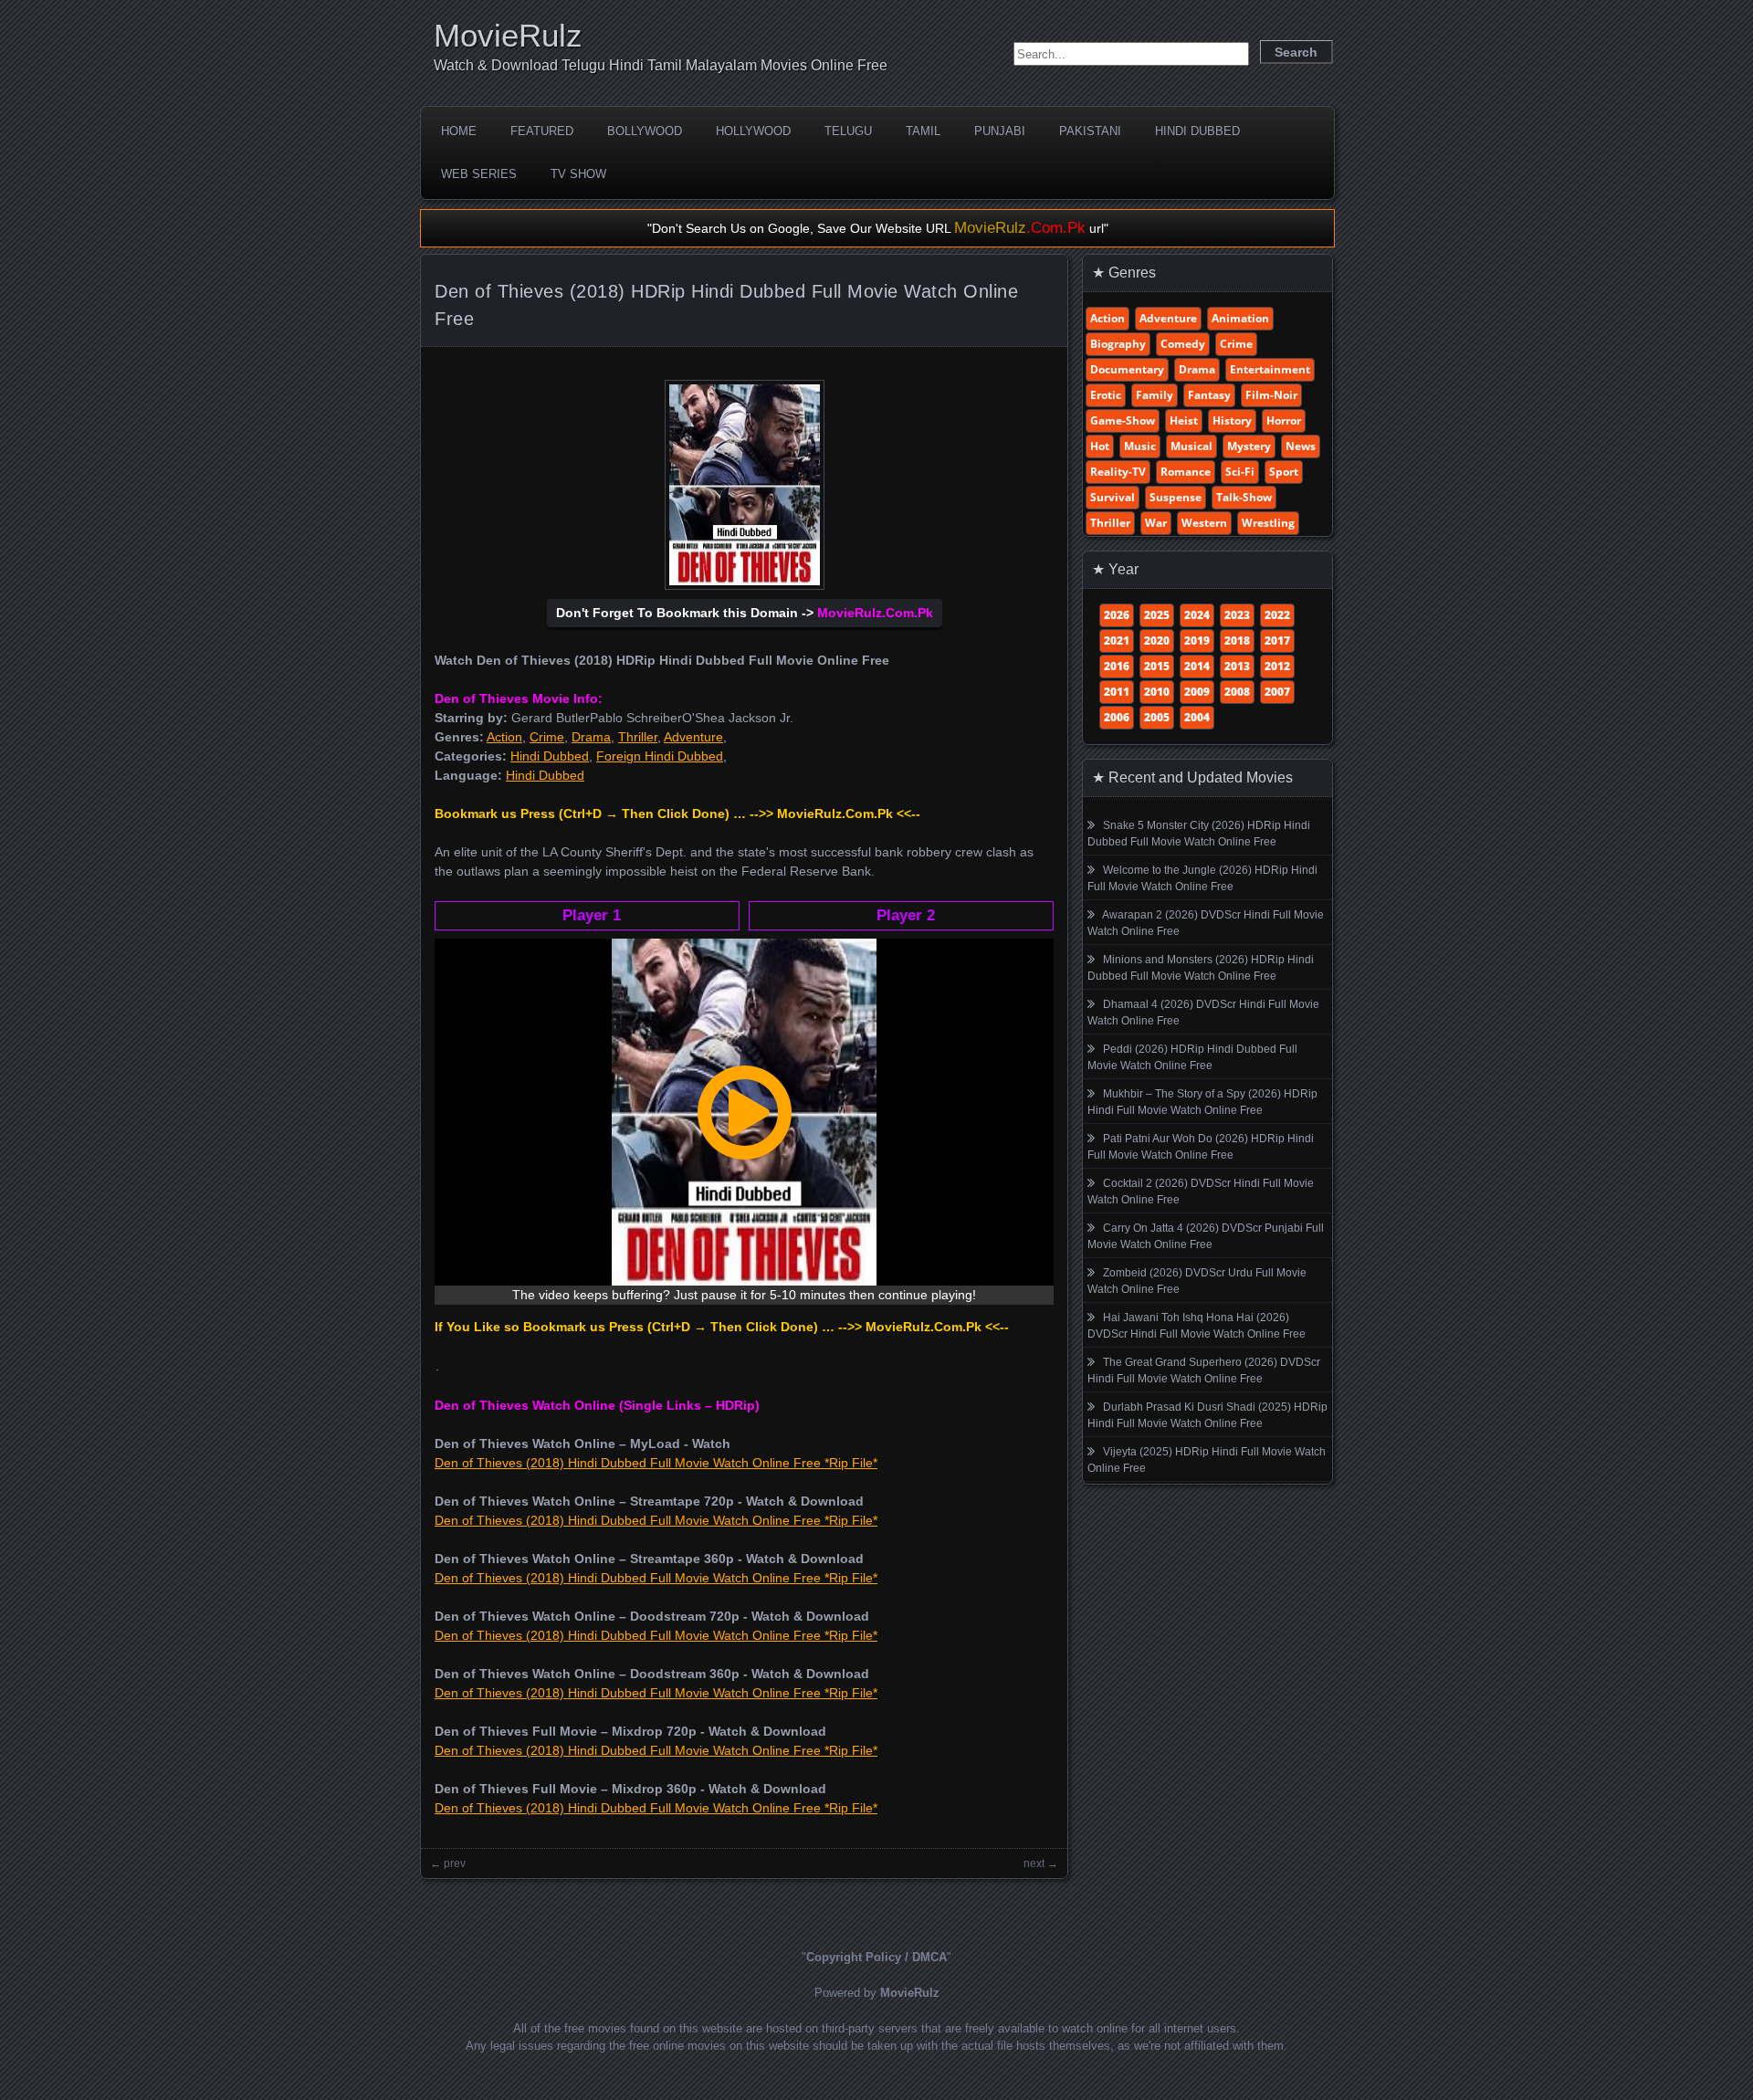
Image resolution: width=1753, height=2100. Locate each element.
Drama (591, 737)
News (1301, 446)
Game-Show (1123, 420)
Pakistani (1090, 131)
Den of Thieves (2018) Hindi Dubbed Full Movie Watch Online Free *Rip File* (656, 1463)
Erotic (1106, 395)
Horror (1284, 420)
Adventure (693, 737)
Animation (1240, 318)
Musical (1191, 446)
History (1232, 420)
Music (1140, 446)
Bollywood (645, 131)
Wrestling (1268, 523)
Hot (1100, 446)
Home (459, 131)
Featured (542, 131)
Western (1204, 523)
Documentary (1127, 369)
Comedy (1183, 344)
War (1156, 523)
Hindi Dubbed (1197, 131)
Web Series (479, 174)
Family (1155, 395)
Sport (1284, 472)
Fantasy (1209, 395)
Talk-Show (1244, 497)
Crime (547, 737)
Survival (1113, 497)
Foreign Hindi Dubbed (660, 756)
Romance (1186, 472)
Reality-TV (1118, 472)
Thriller (638, 737)
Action (504, 737)
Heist (1184, 420)
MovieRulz (508, 35)
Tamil (923, 131)
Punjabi (1000, 131)
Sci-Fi (1240, 472)
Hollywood (753, 131)
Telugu (848, 131)
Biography (1118, 344)
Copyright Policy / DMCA (876, 1957)
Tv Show (578, 174)
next (1034, 1864)
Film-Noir (1271, 395)
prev (455, 1864)
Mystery (1249, 446)
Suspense (1176, 497)
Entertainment (1270, 369)
